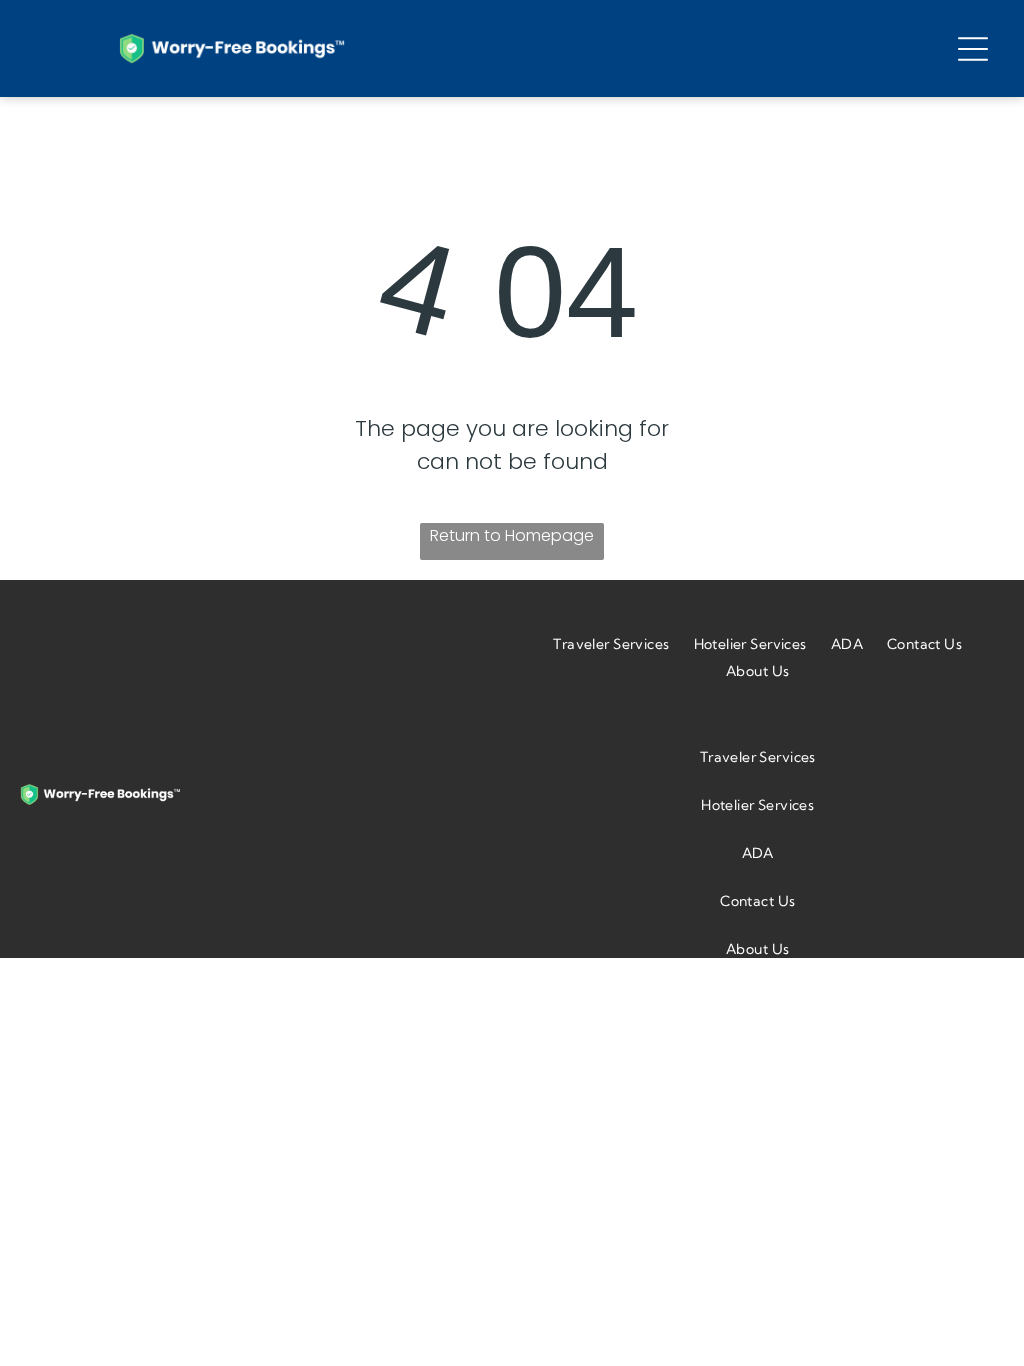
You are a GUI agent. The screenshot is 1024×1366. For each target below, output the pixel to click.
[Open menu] (973, 49)
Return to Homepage (512, 535)
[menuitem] (611, 643)
